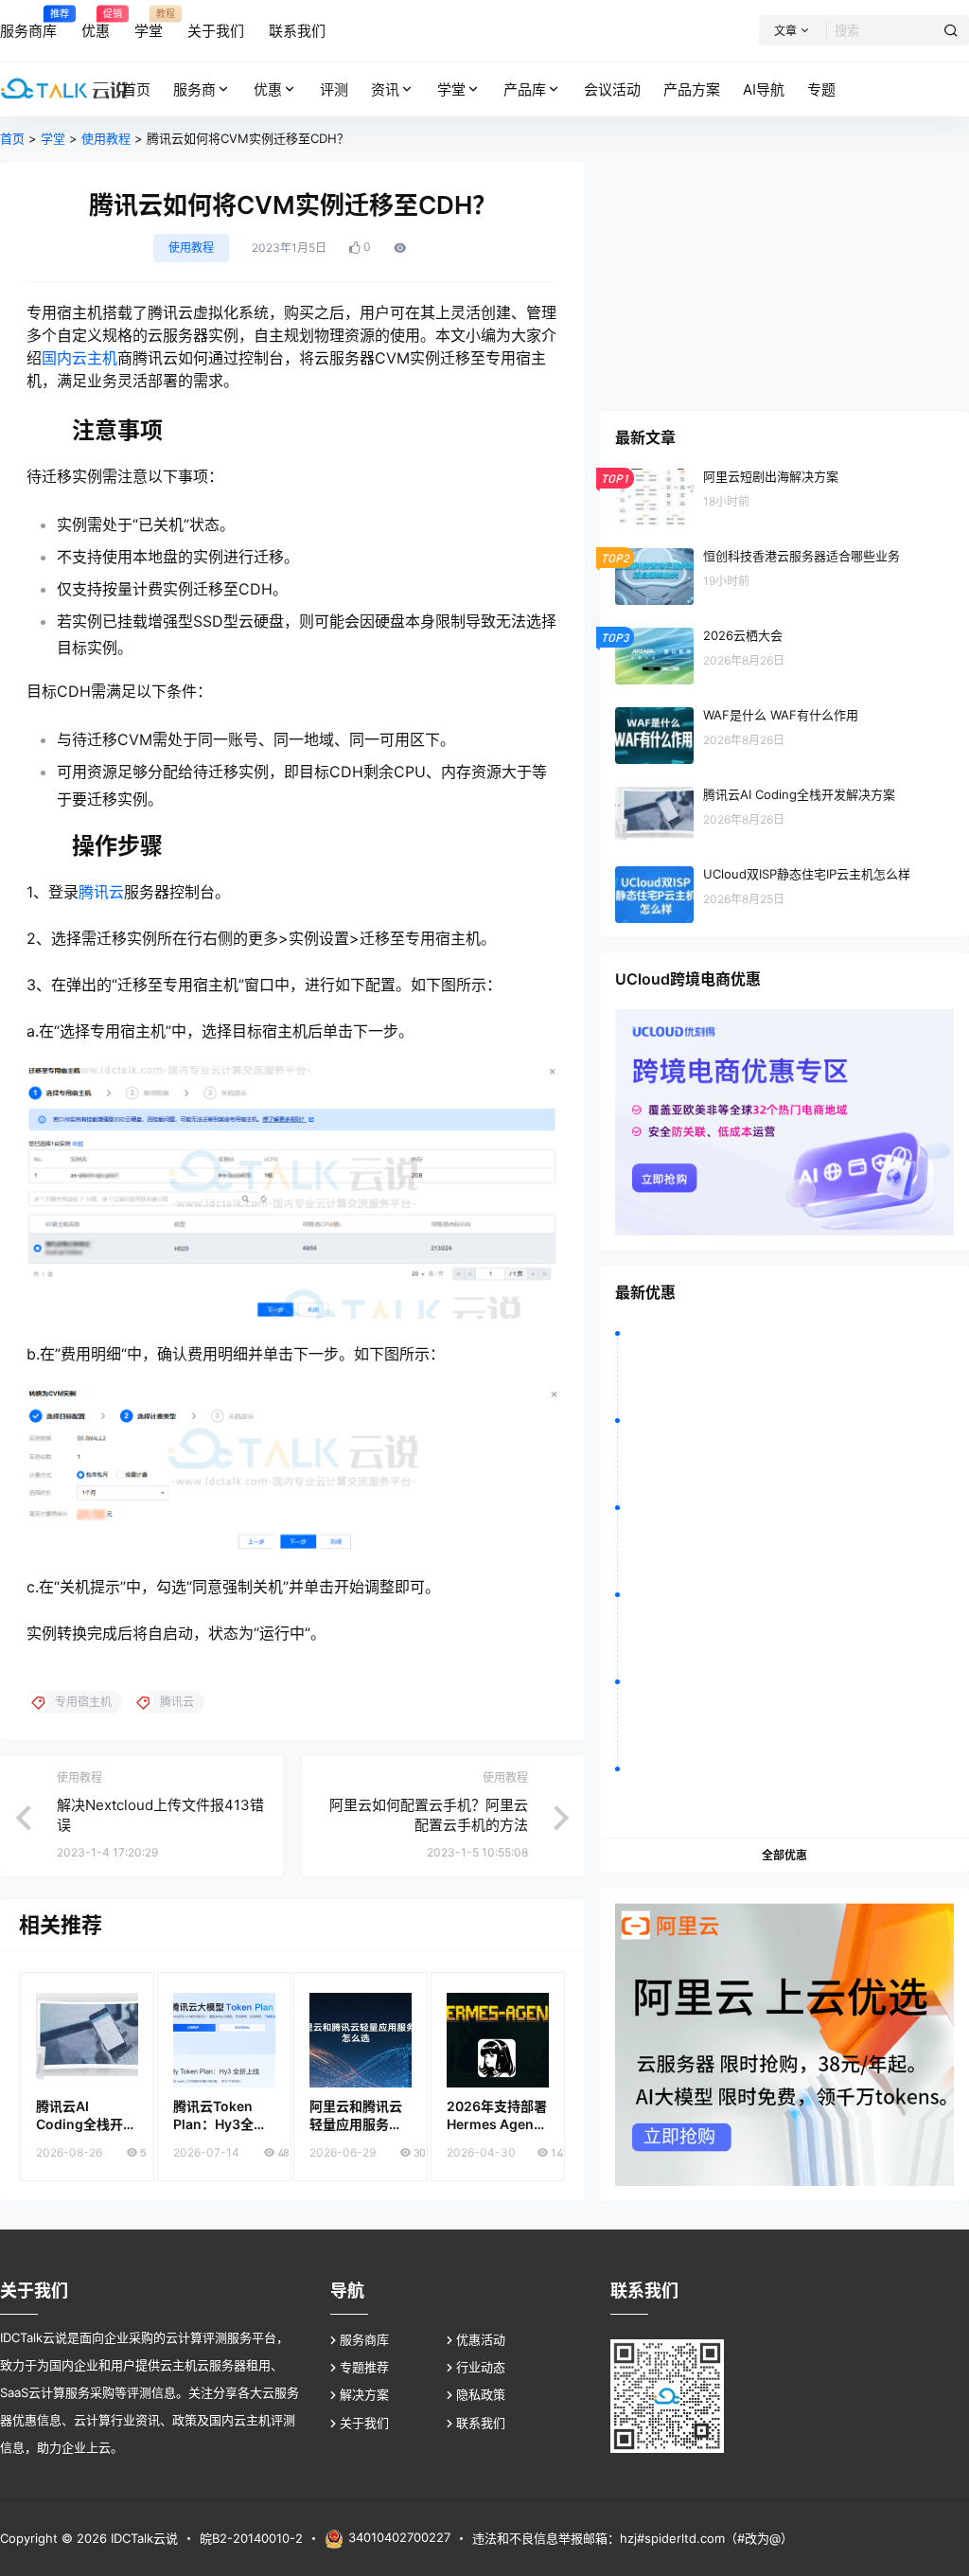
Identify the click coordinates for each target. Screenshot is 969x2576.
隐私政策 (481, 2394)
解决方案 (364, 2394)
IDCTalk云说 (142, 2538)
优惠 (268, 89)
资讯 (385, 89)
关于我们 (364, 2423)
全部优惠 (784, 1855)
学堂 (451, 89)
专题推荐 (364, 2367)
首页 (12, 138)
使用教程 (106, 138)
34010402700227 (399, 2537)
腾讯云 (101, 892)
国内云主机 (79, 358)
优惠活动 (481, 2339)
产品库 (525, 89)
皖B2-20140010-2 (251, 2538)
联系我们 (481, 2423)
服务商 (194, 89)
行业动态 (481, 2367)
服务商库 (364, 2339)
